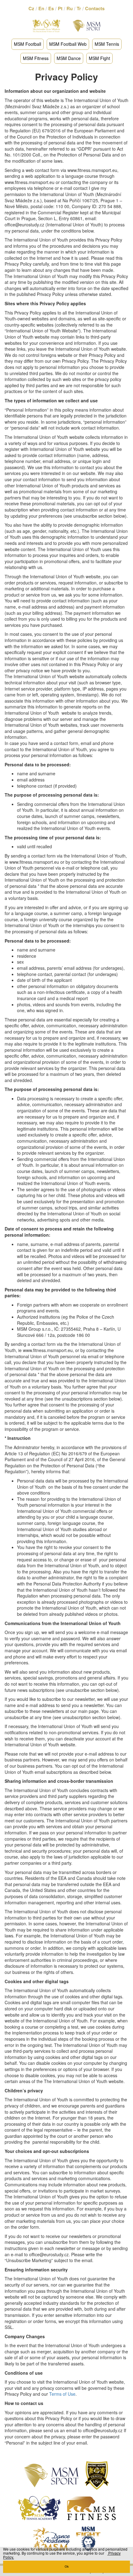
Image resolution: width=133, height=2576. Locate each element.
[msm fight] (88, 2538)
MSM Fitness (36, 58)
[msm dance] (51, 2538)
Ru (70, 8)
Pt (60, 8)
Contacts (95, 8)
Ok (67, 2567)
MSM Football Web (68, 44)
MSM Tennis (107, 44)
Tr (79, 8)
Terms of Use (62, 2394)
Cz (31, 8)
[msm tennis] (39, 2507)
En (41, 8)
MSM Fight (99, 58)
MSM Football (28, 44)
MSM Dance (69, 58)
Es (51, 8)
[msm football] (97, 2475)
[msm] (51, 2475)
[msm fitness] (91, 2507)
